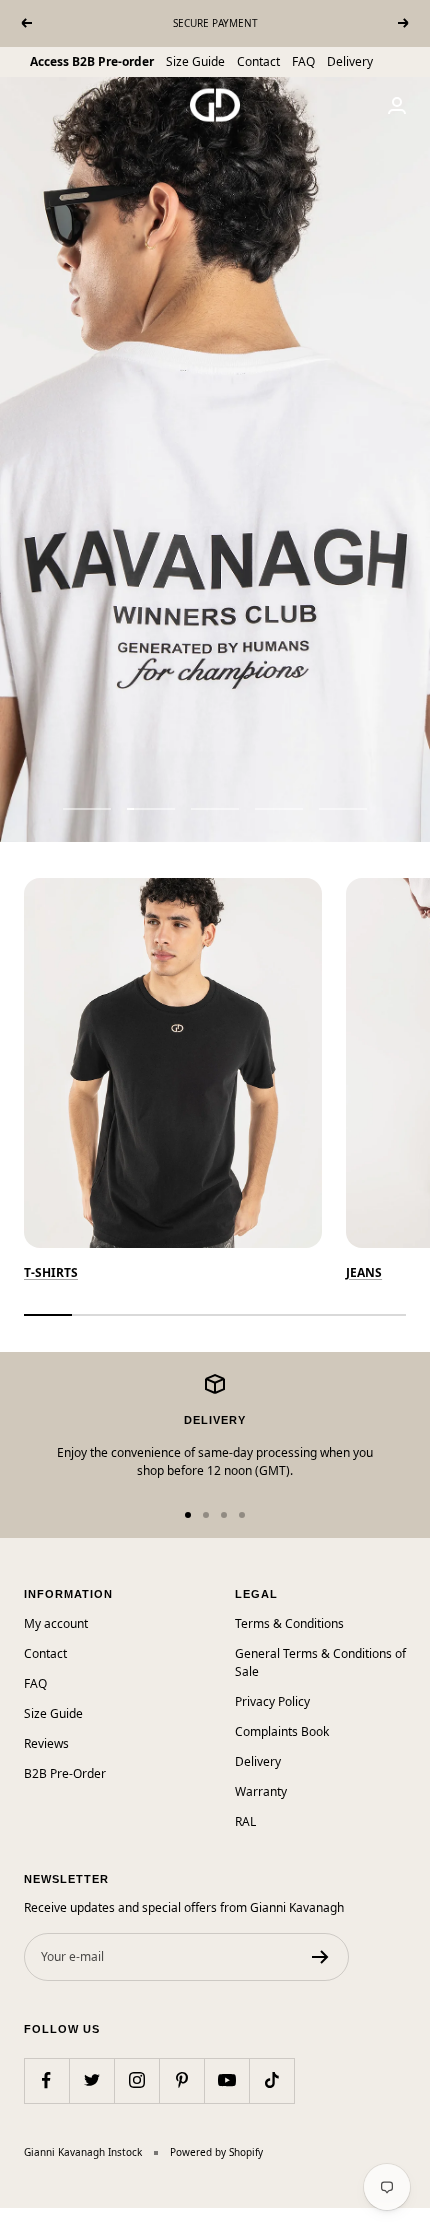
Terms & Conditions (289, 1623)
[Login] (397, 105)
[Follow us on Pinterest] (181, 2080)
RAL (245, 1821)
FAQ (303, 61)
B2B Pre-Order (65, 1773)
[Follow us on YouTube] (226, 2080)
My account (56, 1623)
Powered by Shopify (216, 2152)
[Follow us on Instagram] (136, 2080)
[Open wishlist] (15, 2219)
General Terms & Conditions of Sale (320, 1662)
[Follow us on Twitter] (91, 2080)
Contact (258, 61)
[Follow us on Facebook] (46, 2080)
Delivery (350, 61)
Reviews (46, 1743)
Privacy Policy (272, 1701)
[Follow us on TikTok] (271, 2080)
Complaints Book (282, 1731)
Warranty (261, 1791)
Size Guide (195, 61)
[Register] (320, 1957)
